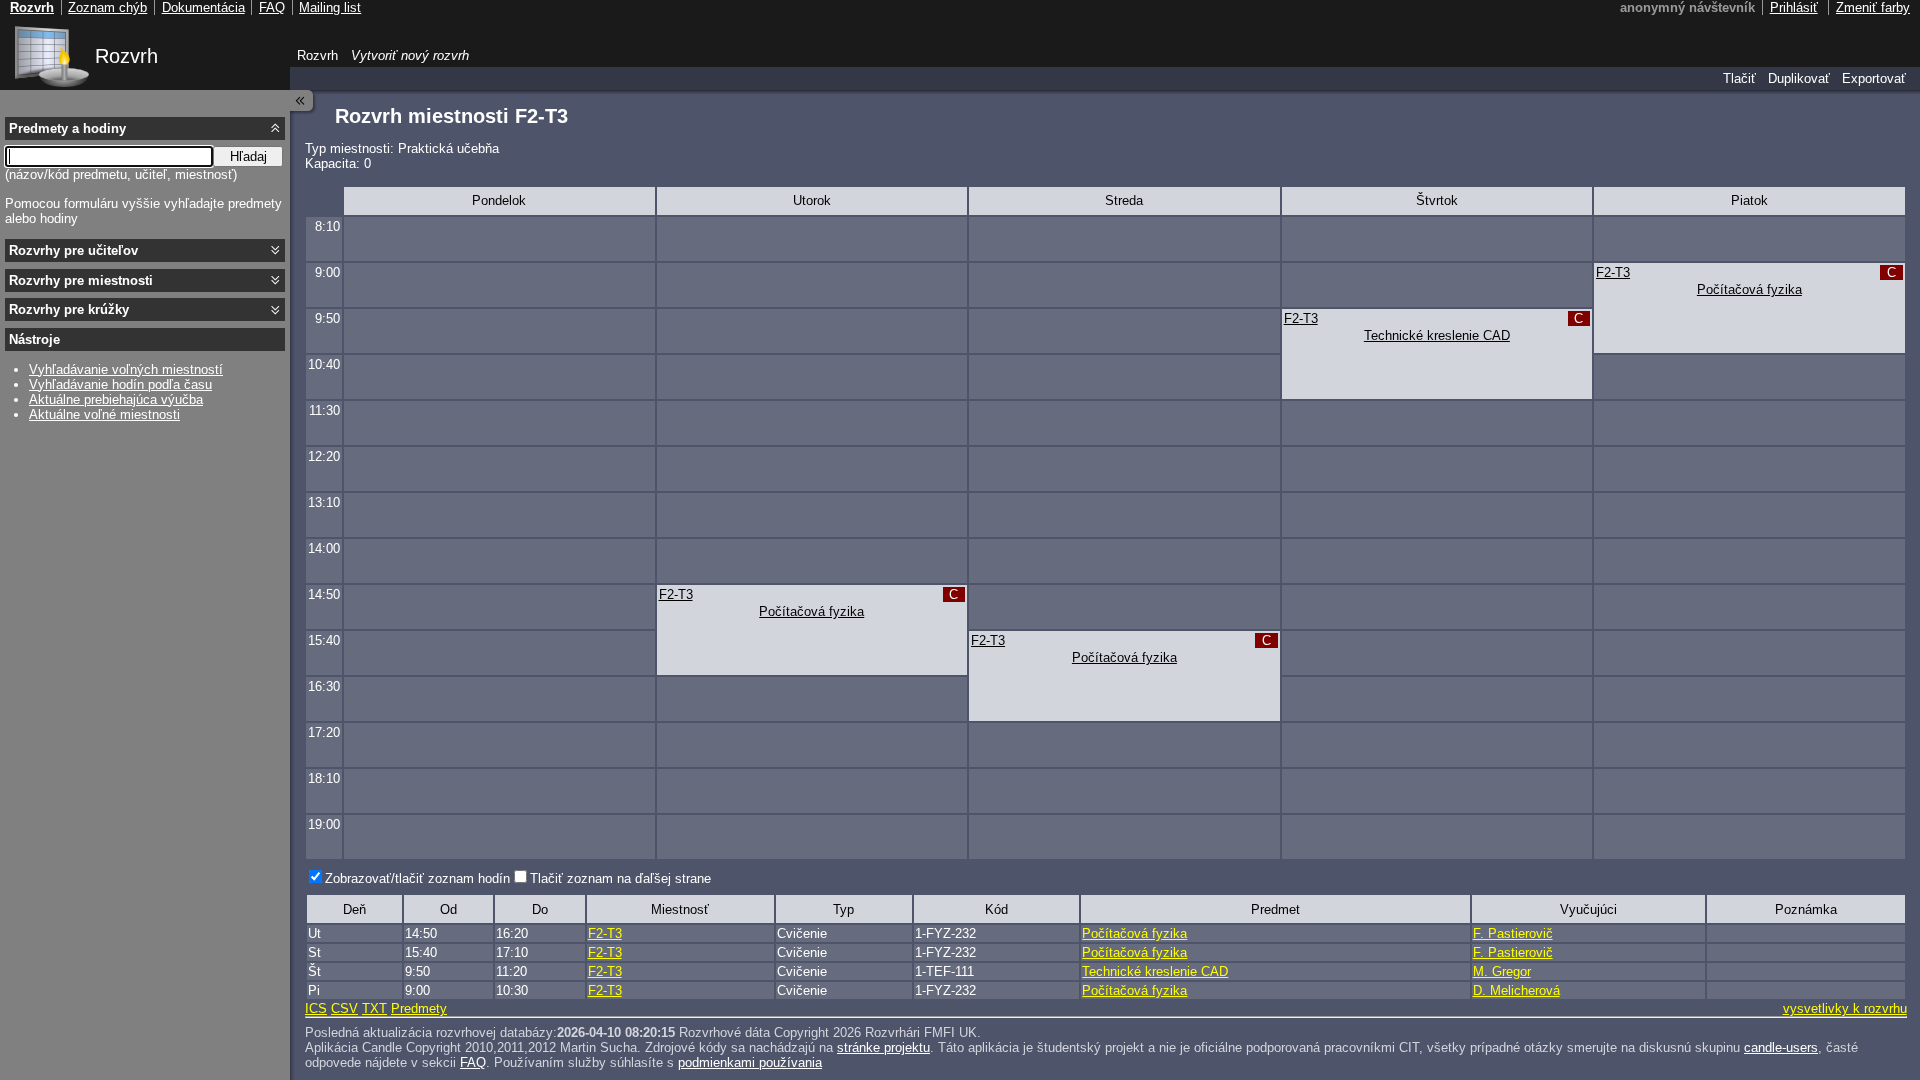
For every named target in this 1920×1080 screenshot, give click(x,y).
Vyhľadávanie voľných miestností (126, 369)
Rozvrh (126, 56)
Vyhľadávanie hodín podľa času (120, 384)
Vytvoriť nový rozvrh (410, 55)
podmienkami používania (750, 1062)
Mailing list (330, 7)
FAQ (473, 1062)
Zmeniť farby (1873, 7)
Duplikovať (1799, 78)
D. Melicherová (1516, 990)
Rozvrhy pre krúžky (69, 309)
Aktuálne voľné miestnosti (104, 414)
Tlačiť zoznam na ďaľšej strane (620, 878)
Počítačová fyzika (1749, 289)
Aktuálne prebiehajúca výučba (116, 399)
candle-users (1781, 1047)
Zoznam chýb (107, 7)
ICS (316, 1008)
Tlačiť (1739, 78)
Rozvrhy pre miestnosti (81, 280)
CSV (344, 1008)
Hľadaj (248, 156)
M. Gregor (1502, 971)
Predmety (419, 1008)
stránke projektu (883, 1047)
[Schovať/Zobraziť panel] (302, 100)
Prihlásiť (1794, 7)
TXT (374, 1008)
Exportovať (1874, 78)
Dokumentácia (203, 7)
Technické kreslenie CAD (1437, 335)
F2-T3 (1613, 272)
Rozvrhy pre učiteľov (73, 250)
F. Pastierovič (1513, 933)
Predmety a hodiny (67, 128)
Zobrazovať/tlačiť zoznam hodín (417, 878)
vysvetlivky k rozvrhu (1845, 1008)
